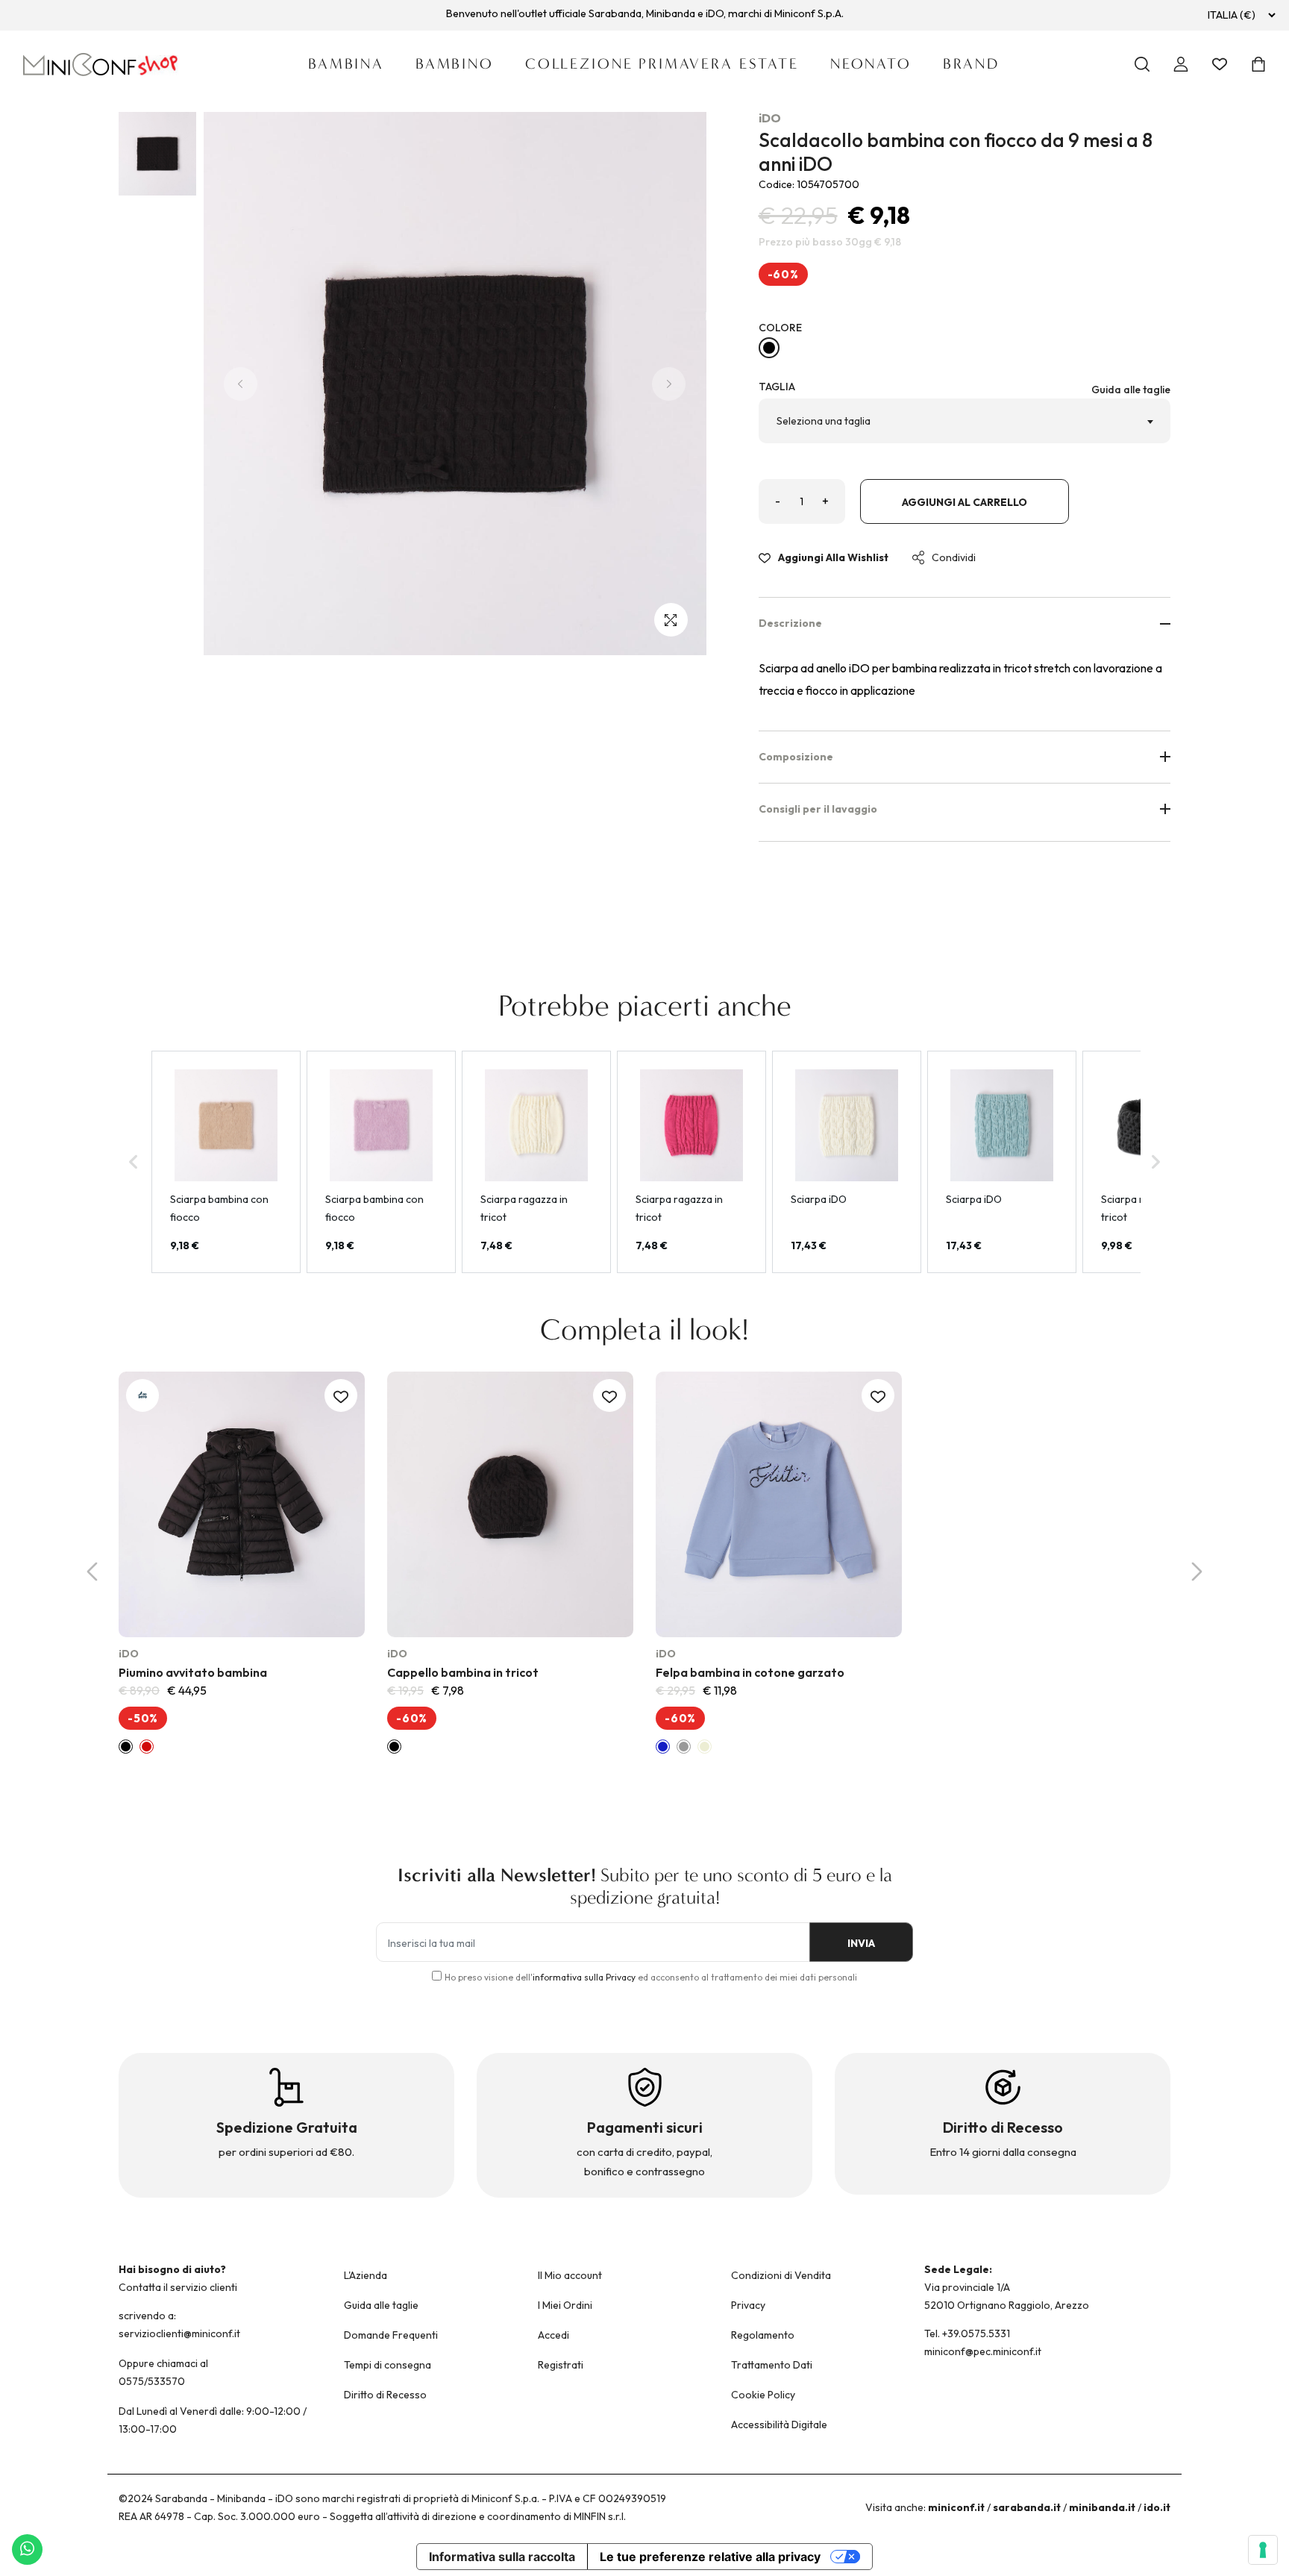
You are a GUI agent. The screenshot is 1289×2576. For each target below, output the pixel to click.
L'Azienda (366, 2275)
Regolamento (763, 2335)
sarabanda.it (1027, 2507)
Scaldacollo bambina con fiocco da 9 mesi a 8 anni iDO (956, 151)
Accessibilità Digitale (779, 2425)
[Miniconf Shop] (101, 65)
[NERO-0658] (769, 348)
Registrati (561, 2365)
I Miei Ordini (565, 2305)
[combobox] (965, 421)
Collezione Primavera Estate (662, 64)
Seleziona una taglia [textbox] (824, 421)
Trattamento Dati (772, 2365)
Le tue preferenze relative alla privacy (710, 2557)
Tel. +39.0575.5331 (967, 2333)
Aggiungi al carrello (965, 502)
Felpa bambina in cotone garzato (750, 1672)
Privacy (748, 2305)
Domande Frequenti (391, 2335)
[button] (145, 1512)
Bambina (346, 64)
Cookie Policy (763, 2395)
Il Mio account (570, 2275)
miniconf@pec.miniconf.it (983, 2351)
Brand (971, 64)
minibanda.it (1102, 2507)
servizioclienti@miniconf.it (179, 2333)
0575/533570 (152, 2381)
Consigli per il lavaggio (818, 809)
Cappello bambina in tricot (463, 1672)
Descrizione (790, 623)
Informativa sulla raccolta (502, 2557)
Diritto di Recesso (385, 2395)
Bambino (455, 64)
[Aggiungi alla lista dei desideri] (341, 1395)
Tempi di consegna (388, 2365)
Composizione (796, 757)
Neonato (871, 64)
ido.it (1157, 2507)
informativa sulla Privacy (584, 1977)
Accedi (553, 2335)
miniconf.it (956, 2507)
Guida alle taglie (1131, 390)
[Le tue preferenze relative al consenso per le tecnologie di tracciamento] (1263, 2550)
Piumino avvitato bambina (193, 1672)
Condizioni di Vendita (781, 2275)
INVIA (861, 1943)
